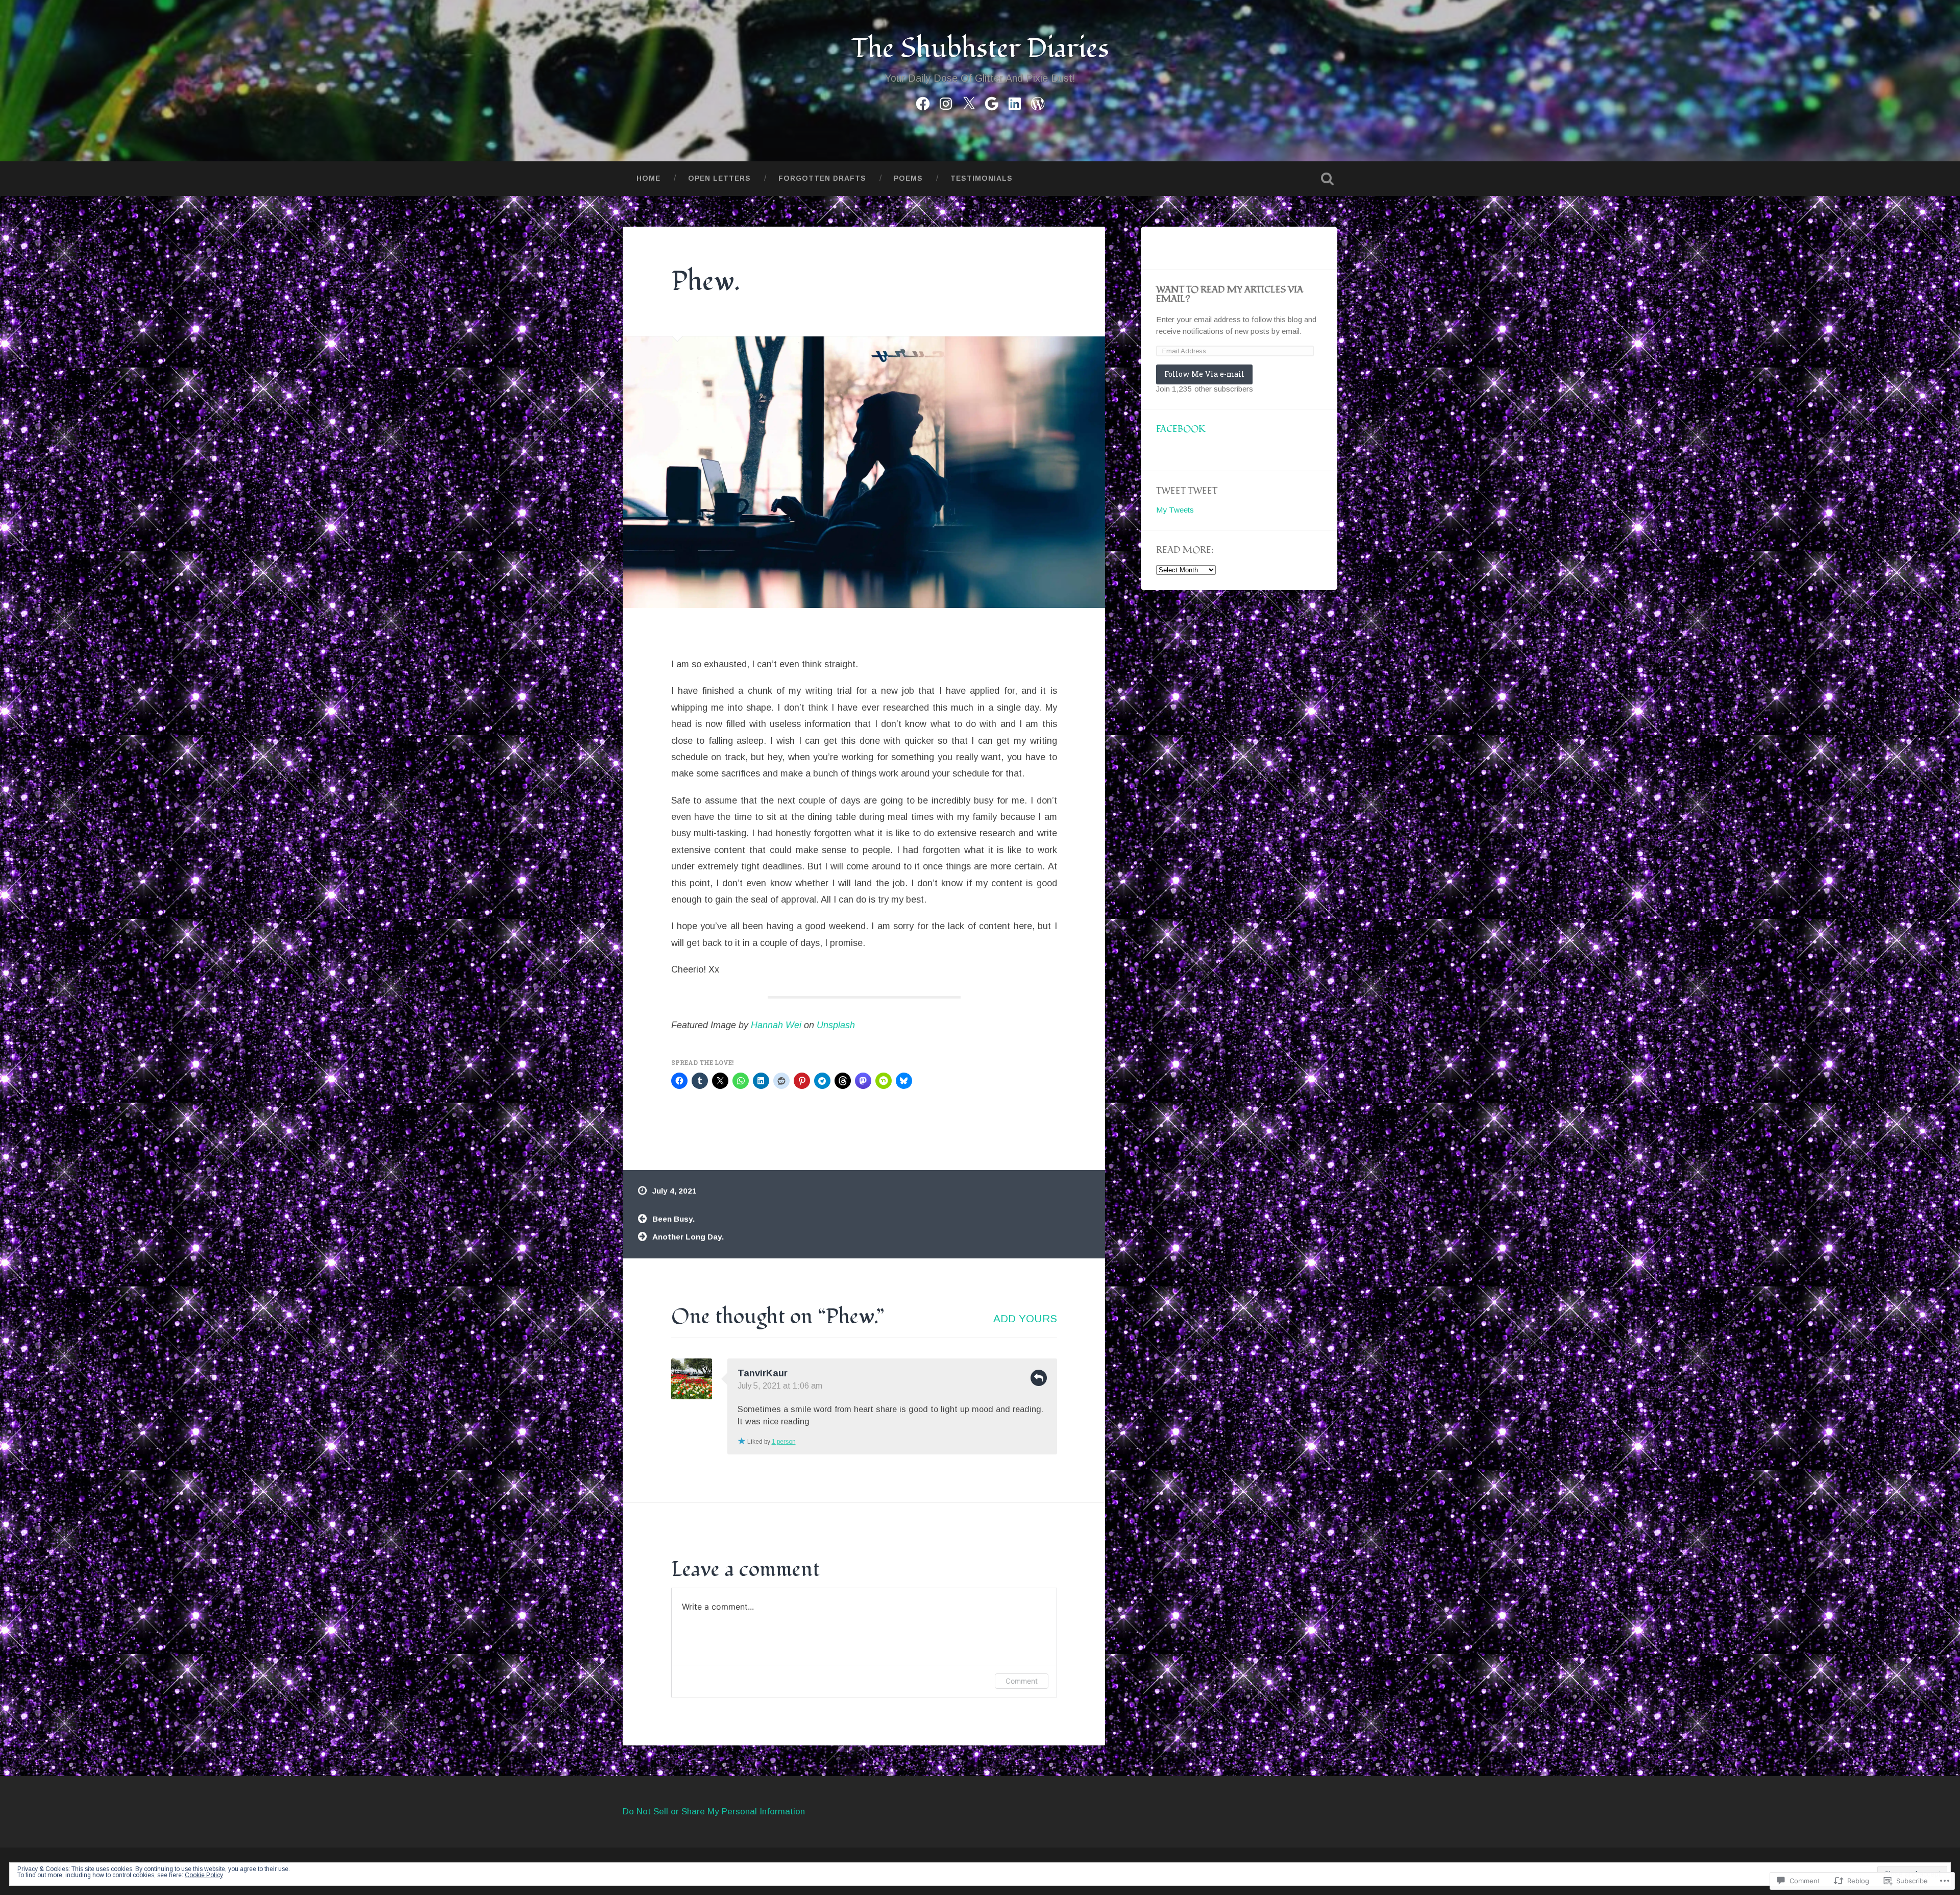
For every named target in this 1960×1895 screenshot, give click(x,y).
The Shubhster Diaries (980, 49)
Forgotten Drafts (822, 178)
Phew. (706, 282)
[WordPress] (1038, 102)
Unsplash (836, 1025)
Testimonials (982, 178)
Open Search (1327, 179)
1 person (784, 1442)
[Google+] (992, 102)
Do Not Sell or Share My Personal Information (714, 1812)
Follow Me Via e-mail (1204, 374)
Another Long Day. (688, 1237)
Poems (908, 178)
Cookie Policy (204, 1875)
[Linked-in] (1015, 102)
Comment (1022, 1681)
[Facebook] (923, 102)
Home (648, 178)
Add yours (1025, 1318)
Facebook (1181, 429)
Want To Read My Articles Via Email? (1230, 294)
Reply (1039, 1378)
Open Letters (719, 178)
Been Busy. (673, 1219)
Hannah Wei (776, 1025)
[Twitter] (969, 102)
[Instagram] (946, 102)
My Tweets (1175, 510)
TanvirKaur (763, 1373)
